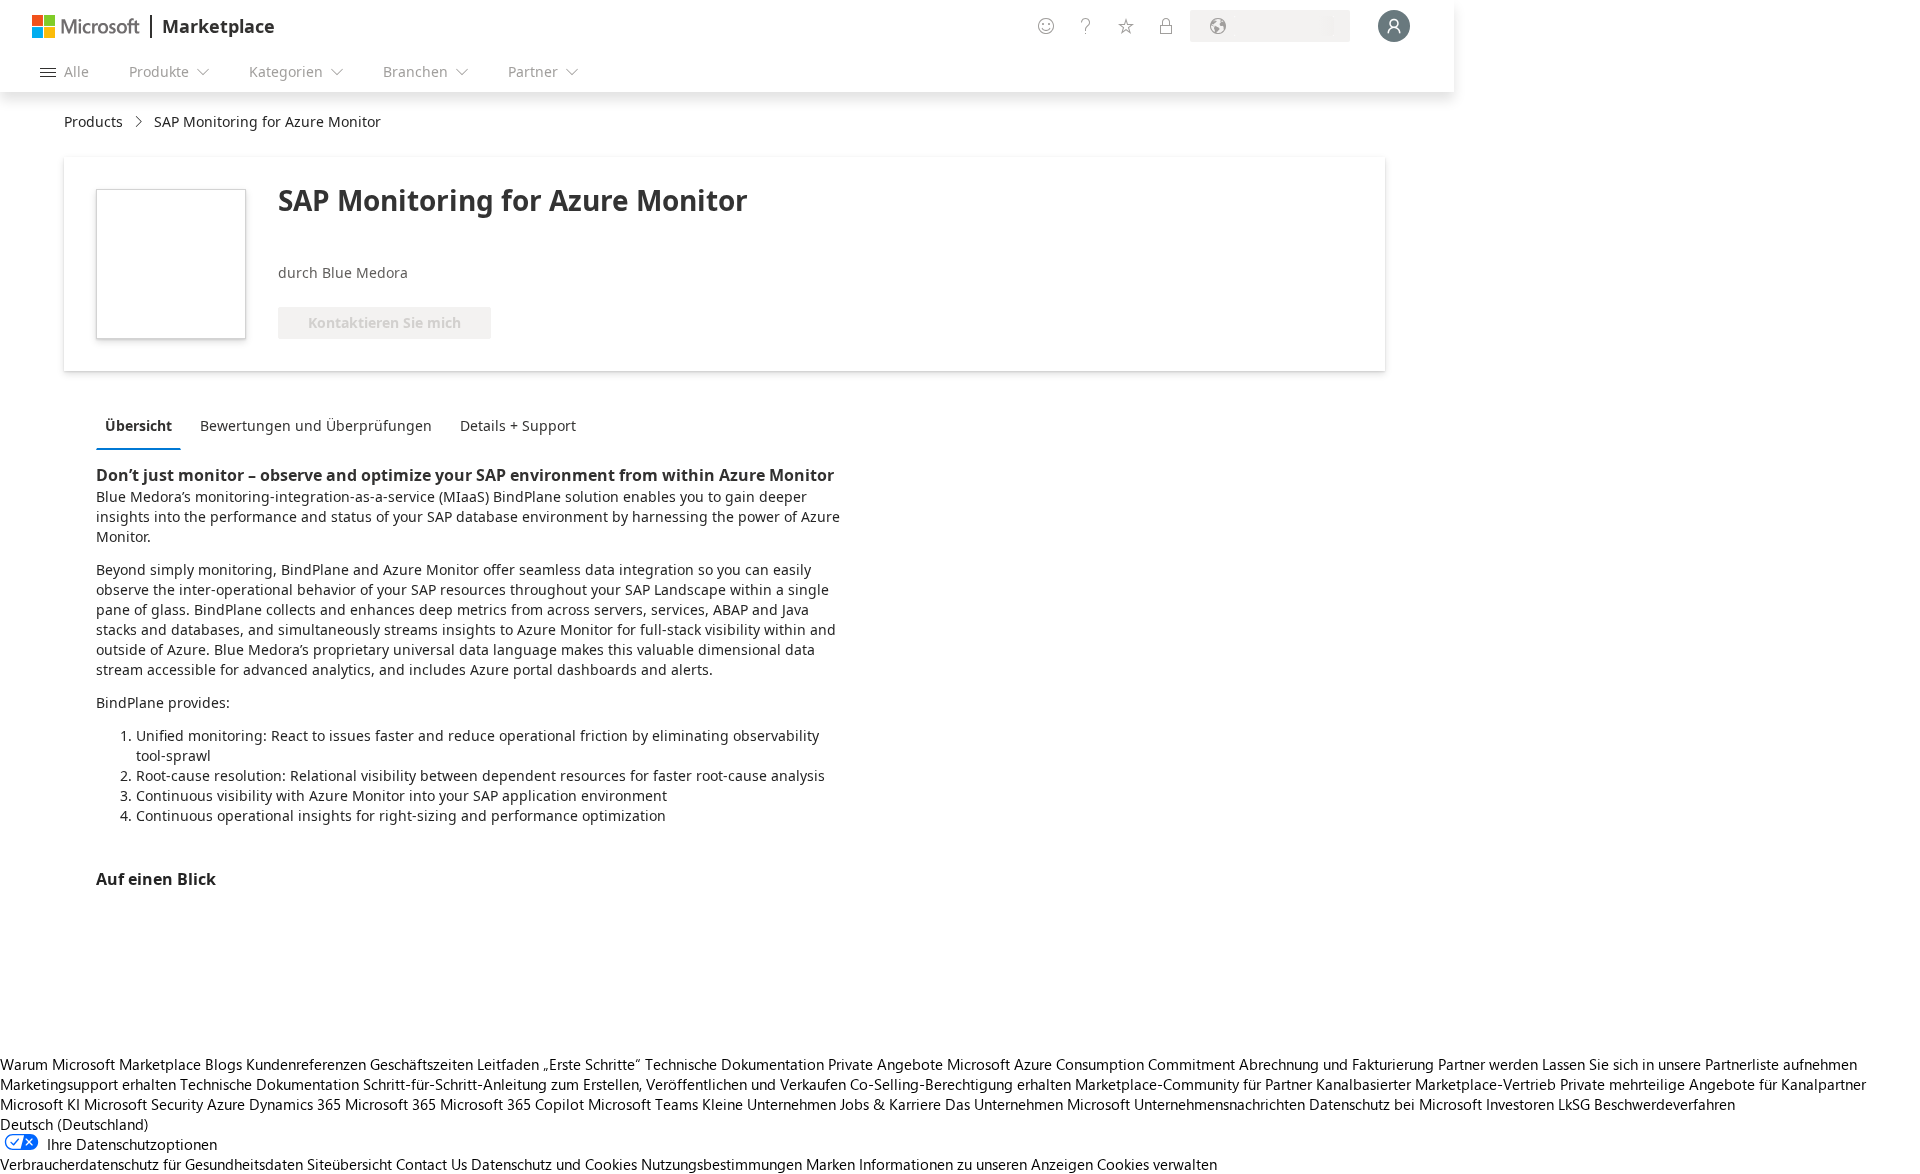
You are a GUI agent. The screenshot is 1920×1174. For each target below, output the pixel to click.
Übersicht (138, 425)
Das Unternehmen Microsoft (1037, 1104)
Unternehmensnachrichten (1219, 1104)
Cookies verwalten (1157, 1164)
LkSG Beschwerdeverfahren (1646, 1104)
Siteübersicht (349, 1164)
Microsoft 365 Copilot (512, 1104)
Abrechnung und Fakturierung (1336, 1064)
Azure (226, 1104)
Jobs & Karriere (890, 1104)
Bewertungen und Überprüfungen (316, 425)
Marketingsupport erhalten (88, 1084)
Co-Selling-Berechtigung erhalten (960, 1084)
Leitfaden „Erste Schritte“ (559, 1064)
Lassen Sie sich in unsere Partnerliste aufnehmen (1699, 1064)
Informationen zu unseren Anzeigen (976, 1164)
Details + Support (518, 425)
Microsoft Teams (643, 1104)
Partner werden (1488, 1064)
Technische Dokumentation (734, 1064)
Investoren (1520, 1104)
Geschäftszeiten (421, 1064)
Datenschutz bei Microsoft (1395, 1104)
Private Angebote (885, 1064)
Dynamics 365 (295, 1104)
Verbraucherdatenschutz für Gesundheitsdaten (151, 1164)
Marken (830, 1164)
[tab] (143, 425)
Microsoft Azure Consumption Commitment (1093, 1064)
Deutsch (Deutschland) (74, 1124)
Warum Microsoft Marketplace (100, 1064)
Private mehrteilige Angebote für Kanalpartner (1713, 1084)
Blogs (223, 1064)
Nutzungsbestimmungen (721, 1164)
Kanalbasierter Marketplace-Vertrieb (1436, 1084)
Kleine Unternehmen (769, 1104)
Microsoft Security (143, 1104)
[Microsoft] (86, 26)
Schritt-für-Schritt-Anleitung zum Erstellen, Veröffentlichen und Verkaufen (604, 1084)
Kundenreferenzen (306, 1064)
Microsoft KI (40, 1104)
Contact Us (431, 1164)
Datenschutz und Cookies (554, 1164)
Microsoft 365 (390, 1104)
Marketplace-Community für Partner (1193, 1084)
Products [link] (93, 121)
